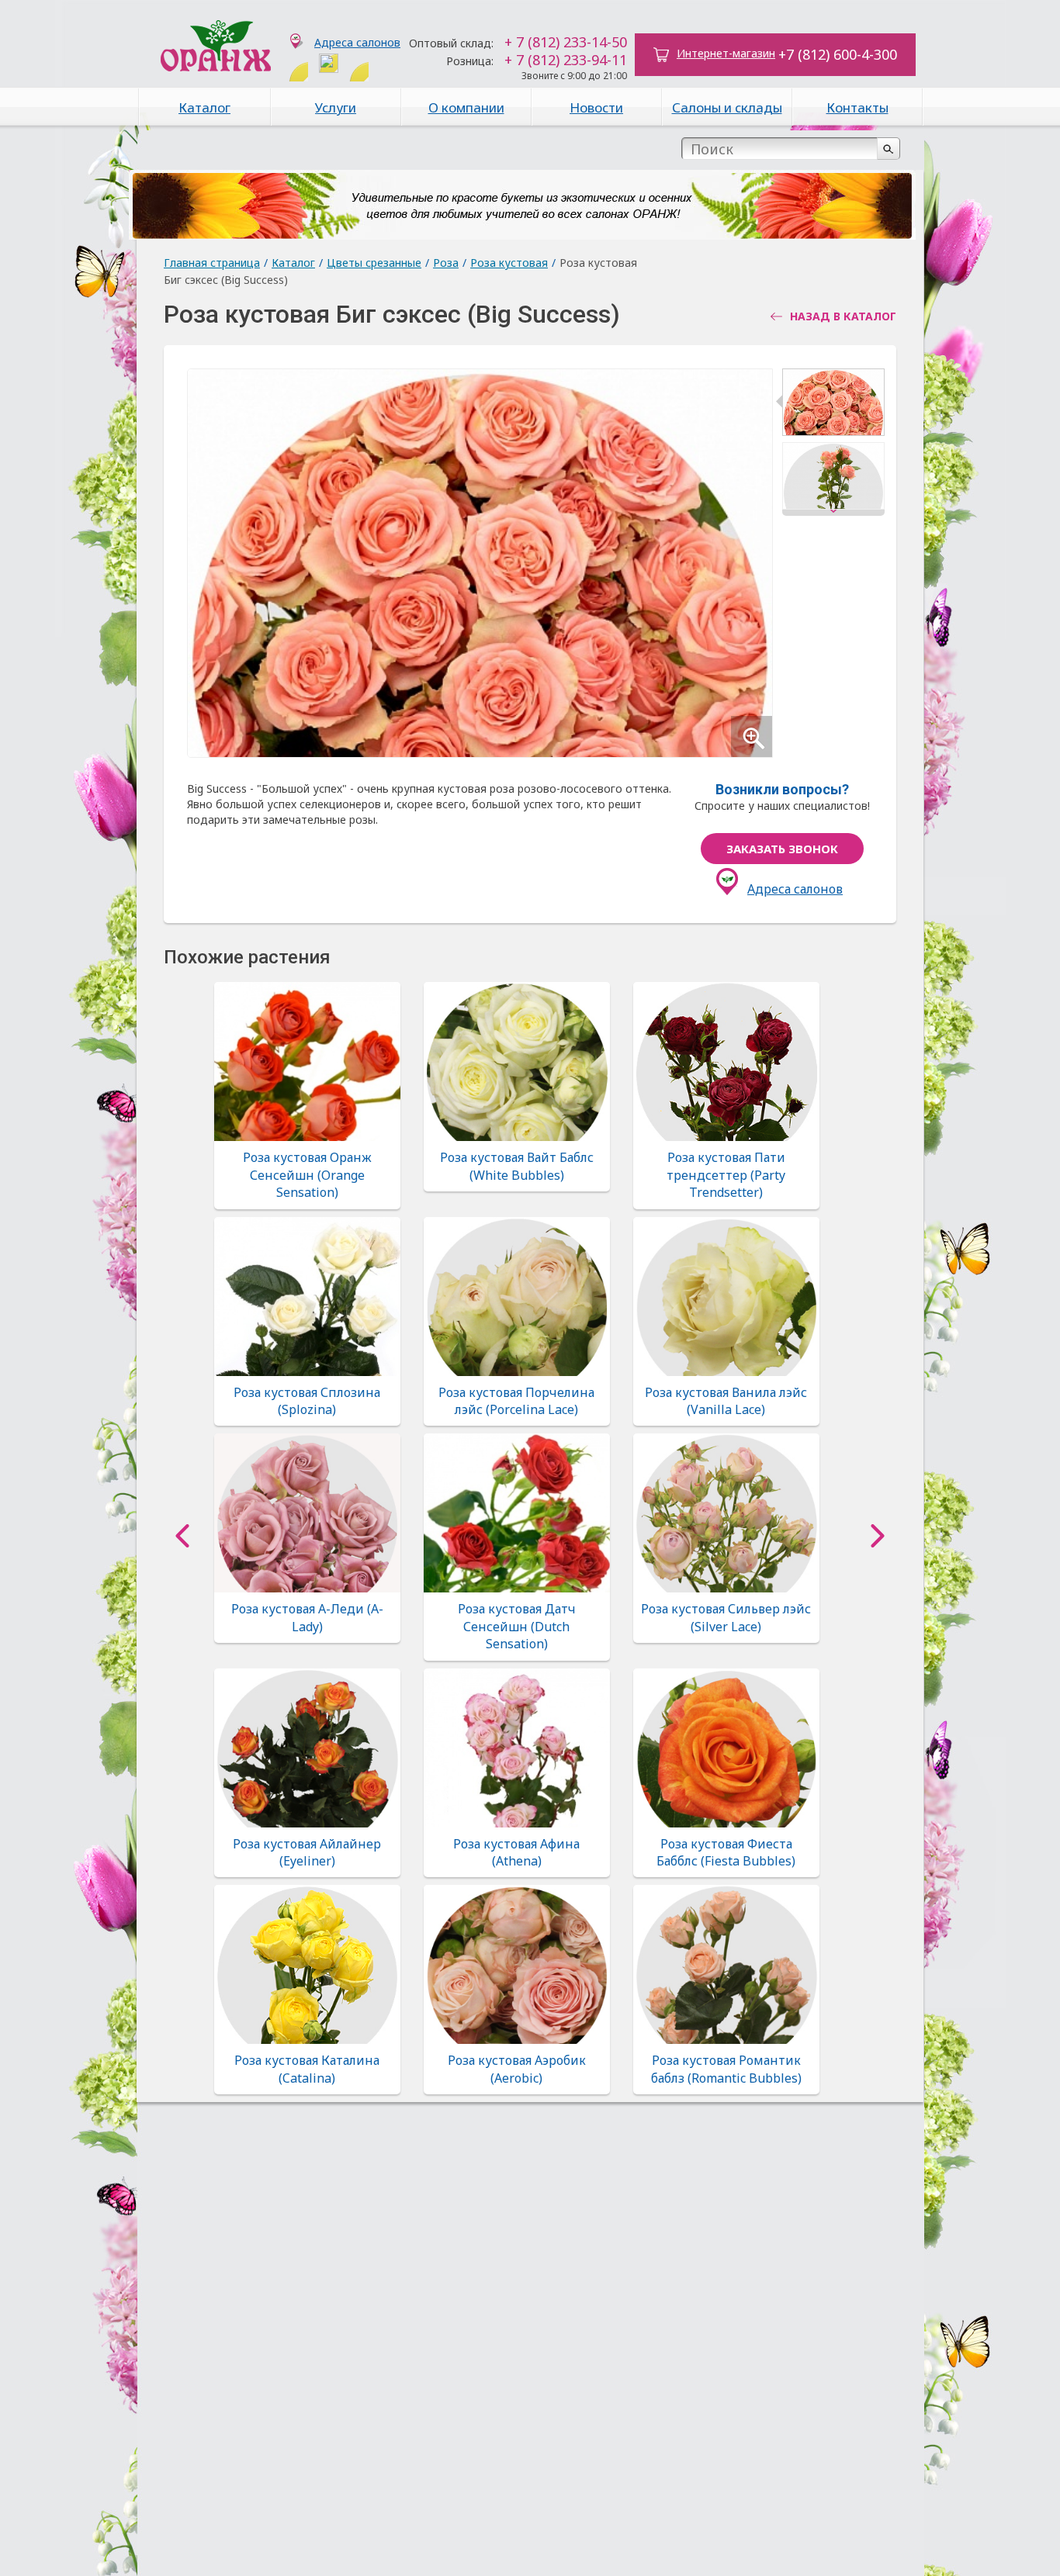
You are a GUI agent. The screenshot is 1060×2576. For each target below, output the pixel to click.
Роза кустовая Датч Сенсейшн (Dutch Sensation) (517, 1626)
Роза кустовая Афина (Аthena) (516, 1852)
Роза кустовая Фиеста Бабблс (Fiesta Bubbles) (726, 1852)
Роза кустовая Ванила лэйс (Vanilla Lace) (726, 1401)
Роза (446, 263)
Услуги (336, 107)
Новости (596, 107)
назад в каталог (843, 316)
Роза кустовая (509, 263)
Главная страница (212, 263)
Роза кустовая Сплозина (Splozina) (307, 1401)
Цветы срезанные (374, 263)
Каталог (204, 107)
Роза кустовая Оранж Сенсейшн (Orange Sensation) (307, 1175)
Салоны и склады (727, 107)
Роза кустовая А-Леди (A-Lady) (307, 1617)
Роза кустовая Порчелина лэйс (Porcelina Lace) (516, 1401)
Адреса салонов (357, 42)
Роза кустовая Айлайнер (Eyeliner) (307, 1852)
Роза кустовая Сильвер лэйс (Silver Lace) (726, 1617)
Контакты (857, 107)
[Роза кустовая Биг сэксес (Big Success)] (833, 405)
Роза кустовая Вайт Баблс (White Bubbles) (517, 1166)
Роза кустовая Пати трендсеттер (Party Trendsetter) (726, 1175)
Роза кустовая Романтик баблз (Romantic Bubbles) (726, 2069)
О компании (466, 107)
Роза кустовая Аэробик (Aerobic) (517, 2069)
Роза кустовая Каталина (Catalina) (307, 2069)
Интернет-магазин (726, 53)
